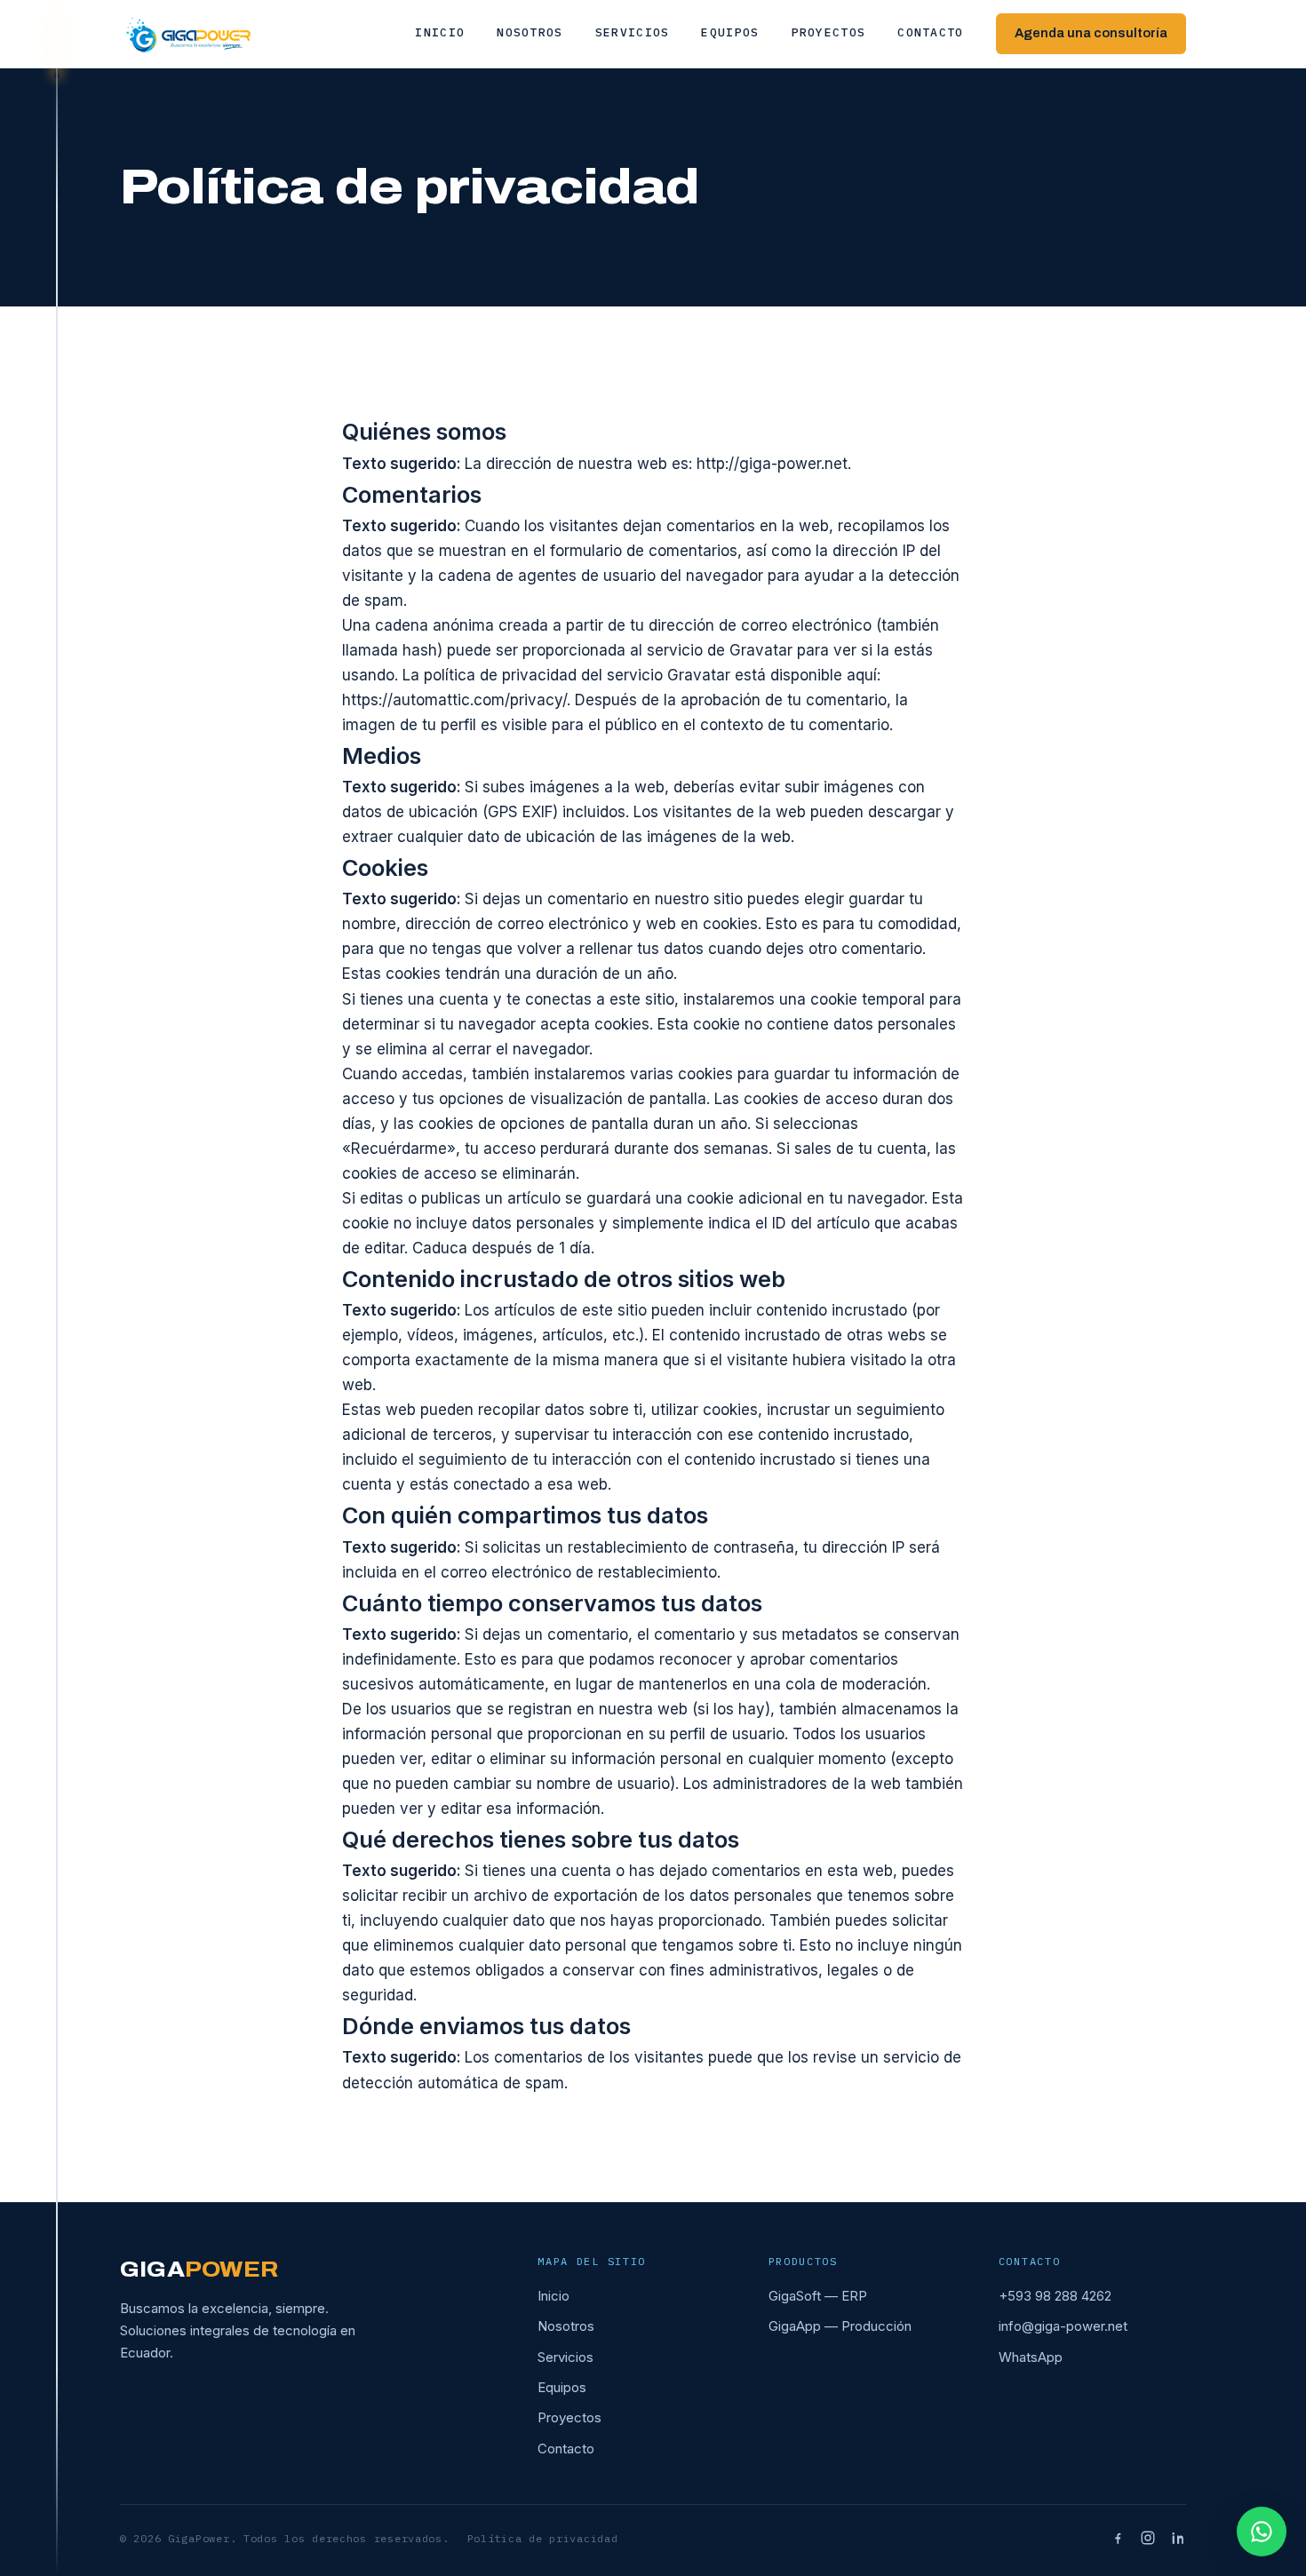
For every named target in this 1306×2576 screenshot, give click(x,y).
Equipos (730, 32)
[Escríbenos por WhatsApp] (1262, 2532)
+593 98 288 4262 (1055, 2296)
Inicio (440, 32)
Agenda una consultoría (1091, 33)
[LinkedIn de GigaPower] (1178, 2539)
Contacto (930, 32)
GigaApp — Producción (840, 2326)
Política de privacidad (543, 2538)
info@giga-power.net (1063, 2326)
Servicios (633, 32)
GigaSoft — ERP (818, 2296)
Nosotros (530, 32)
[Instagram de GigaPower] (1148, 2539)
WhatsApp (1031, 2357)
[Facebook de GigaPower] (1118, 2539)
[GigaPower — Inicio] (188, 34)
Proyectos (829, 32)
